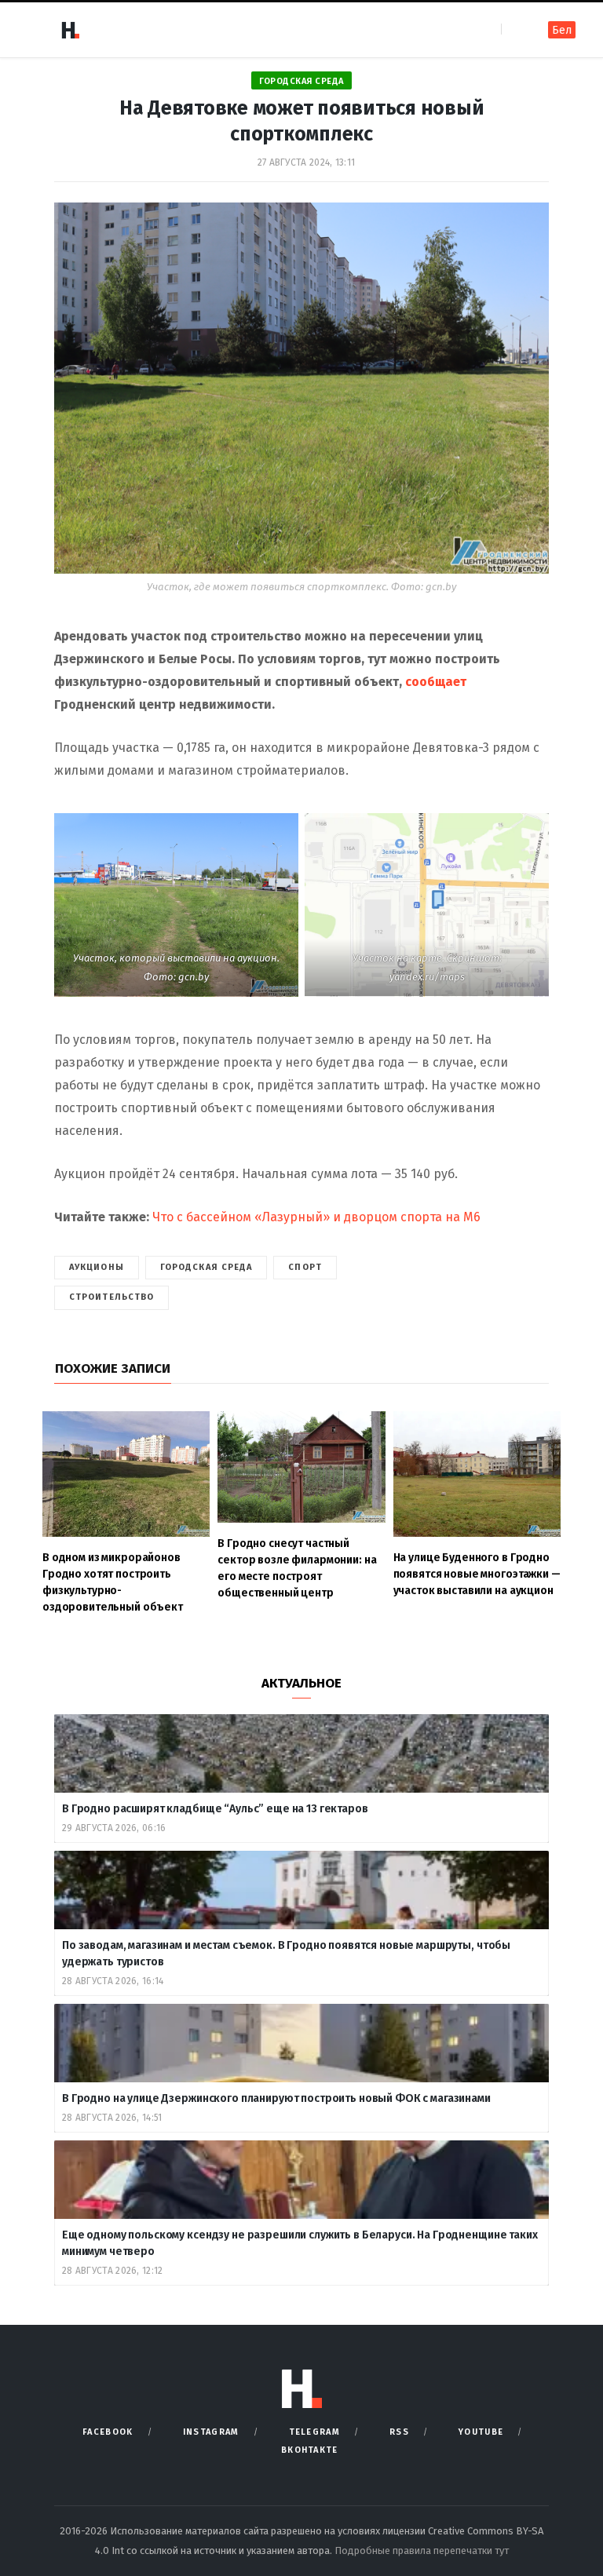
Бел (562, 30)
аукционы (97, 1267)
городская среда (206, 1267)
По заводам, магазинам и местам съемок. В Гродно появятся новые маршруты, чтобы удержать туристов (286, 1954)
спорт (305, 1267)
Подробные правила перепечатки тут (422, 2550)
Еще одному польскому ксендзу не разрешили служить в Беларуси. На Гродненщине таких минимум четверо (300, 2243)
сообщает (436, 682)
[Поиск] (515, 29)
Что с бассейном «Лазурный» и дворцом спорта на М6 (316, 1217)
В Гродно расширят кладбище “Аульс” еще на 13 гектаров (215, 1809)
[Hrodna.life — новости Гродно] (70, 30)
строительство (111, 1297)
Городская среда (301, 81)
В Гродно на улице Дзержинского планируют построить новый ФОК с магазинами (278, 2098)
